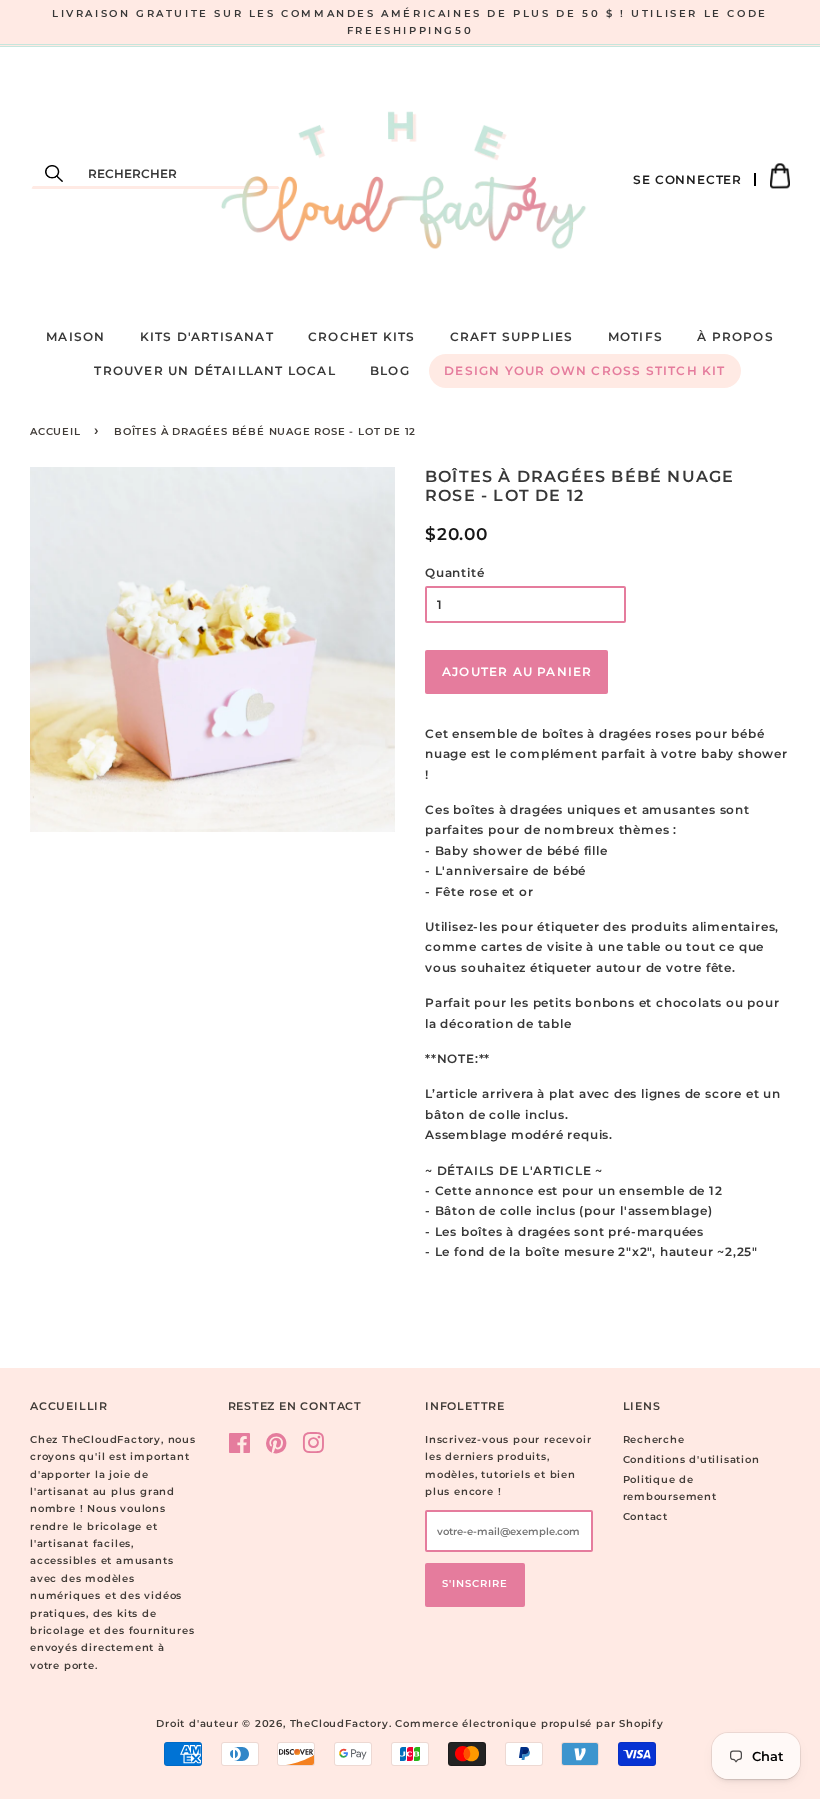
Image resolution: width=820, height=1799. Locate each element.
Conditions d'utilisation (691, 1459)
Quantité (454, 572)
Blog (390, 370)
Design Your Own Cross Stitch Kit (584, 370)
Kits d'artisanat (207, 336)
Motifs (635, 336)
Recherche (654, 1439)
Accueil (55, 431)
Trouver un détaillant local (214, 370)
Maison (75, 336)
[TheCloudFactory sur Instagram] (313, 1448)
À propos (735, 336)
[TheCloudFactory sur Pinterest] (276, 1448)
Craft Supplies (512, 336)
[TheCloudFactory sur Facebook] (240, 1448)
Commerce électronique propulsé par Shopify (529, 1723)
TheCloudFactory (339, 1723)
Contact (646, 1516)
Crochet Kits (361, 336)
